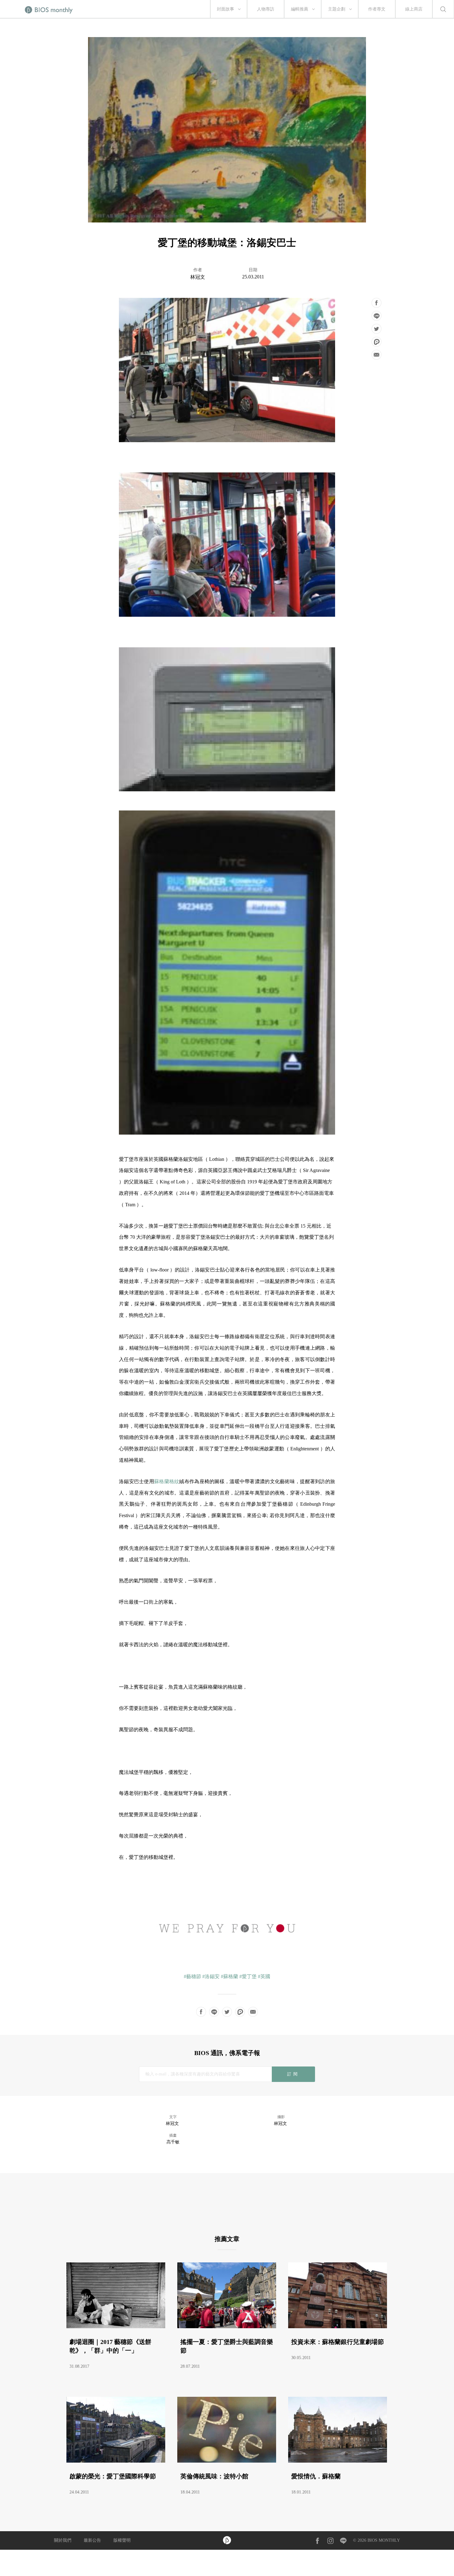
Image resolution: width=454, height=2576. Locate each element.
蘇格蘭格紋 (167, 1481)
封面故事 (225, 9)
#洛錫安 (211, 1976)
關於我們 (63, 2540)
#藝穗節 (192, 1976)
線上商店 (414, 9)
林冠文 (198, 277)
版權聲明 (122, 2540)
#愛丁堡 (248, 1976)
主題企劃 (337, 9)
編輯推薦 (300, 9)
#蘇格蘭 (229, 1976)
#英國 (264, 1976)
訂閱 (293, 2074)
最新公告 (92, 2540)
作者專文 (377, 9)
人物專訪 (266, 9)
